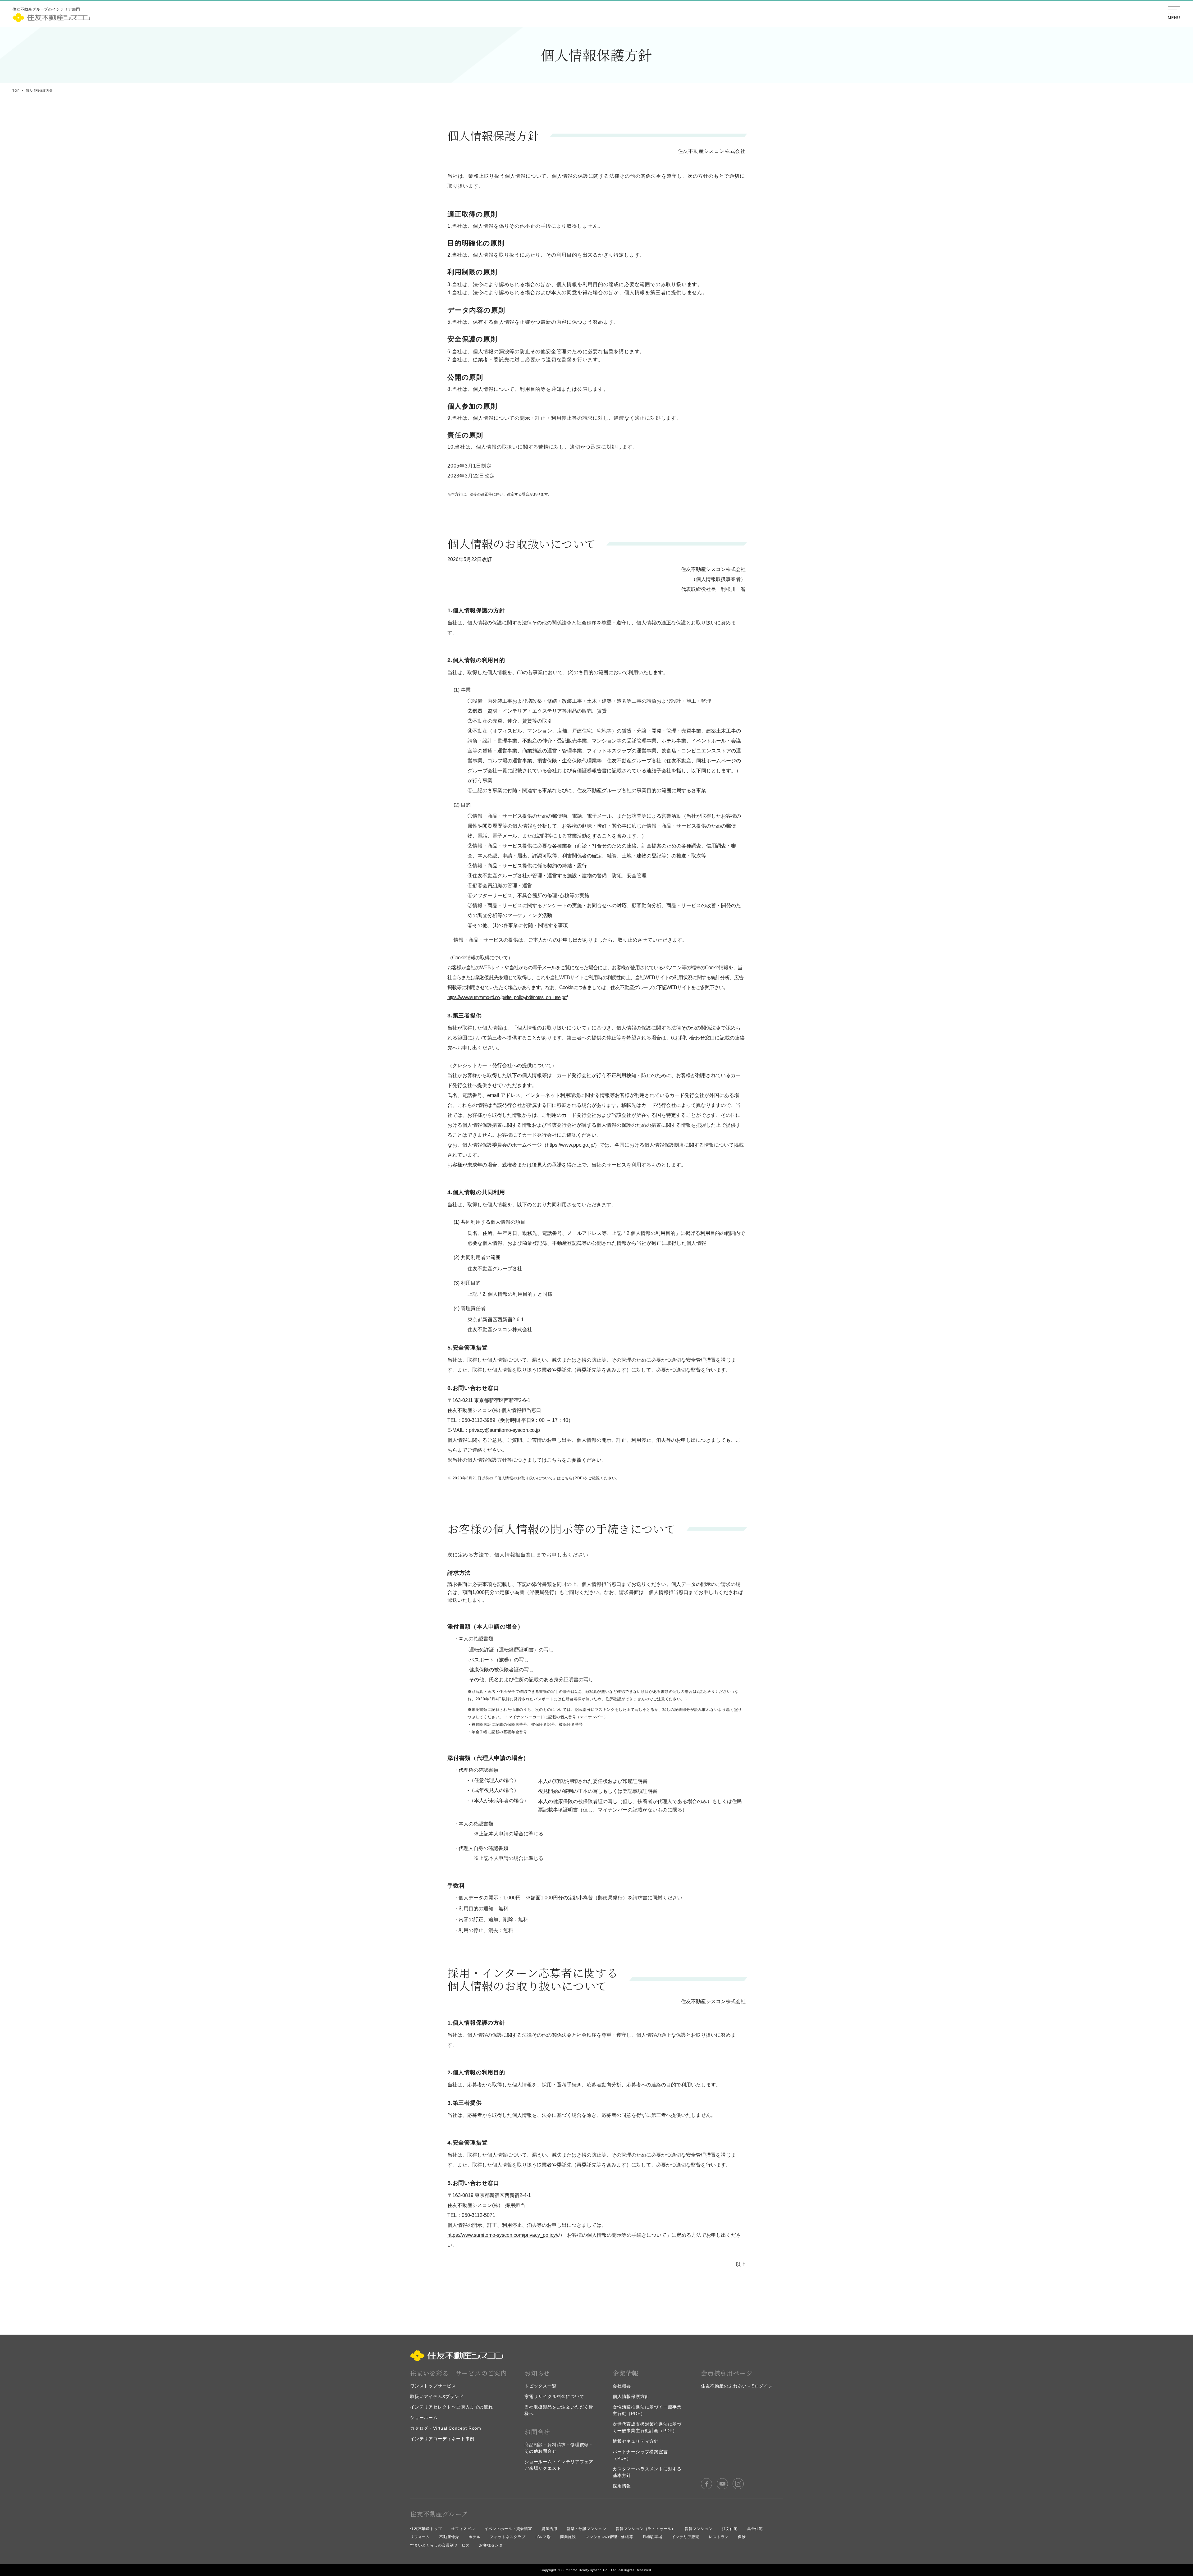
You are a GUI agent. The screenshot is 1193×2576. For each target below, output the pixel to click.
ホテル (474, 2537)
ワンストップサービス (433, 2386)
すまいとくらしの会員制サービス (440, 2545)
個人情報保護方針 (631, 2396)
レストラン (719, 2537)
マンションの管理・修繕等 (609, 2537)
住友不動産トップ (426, 2529)
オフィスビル (463, 2529)
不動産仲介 (449, 2537)
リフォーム (420, 2537)
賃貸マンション (699, 2529)
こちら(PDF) (573, 1478)
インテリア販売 (686, 2537)
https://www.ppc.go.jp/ (571, 1145)
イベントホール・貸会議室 (508, 2529)
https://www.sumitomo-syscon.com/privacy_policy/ (502, 2235)
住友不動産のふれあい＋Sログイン (737, 2386)
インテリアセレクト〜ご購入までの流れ (451, 2407)
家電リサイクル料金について (554, 2396)
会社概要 (622, 2386)
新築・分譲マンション (587, 2529)
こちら (554, 1460)
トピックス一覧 (541, 2386)
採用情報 (622, 2486)
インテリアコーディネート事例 (442, 2439)
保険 (742, 2537)
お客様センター (493, 2545)
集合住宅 (755, 2529)
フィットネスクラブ (507, 2537)
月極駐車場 (652, 2537)
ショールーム (424, 2418)
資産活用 (549, 2529)
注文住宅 (730, 2529)
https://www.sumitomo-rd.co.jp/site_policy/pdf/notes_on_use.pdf (507, 997)
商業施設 (568, 2537)
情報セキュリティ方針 (636, 2441)
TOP (16, 91)
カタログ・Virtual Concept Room (446, 2428)
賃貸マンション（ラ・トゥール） (646, 2529)
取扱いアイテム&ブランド (437, 2396)
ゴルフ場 (543, 2537)
